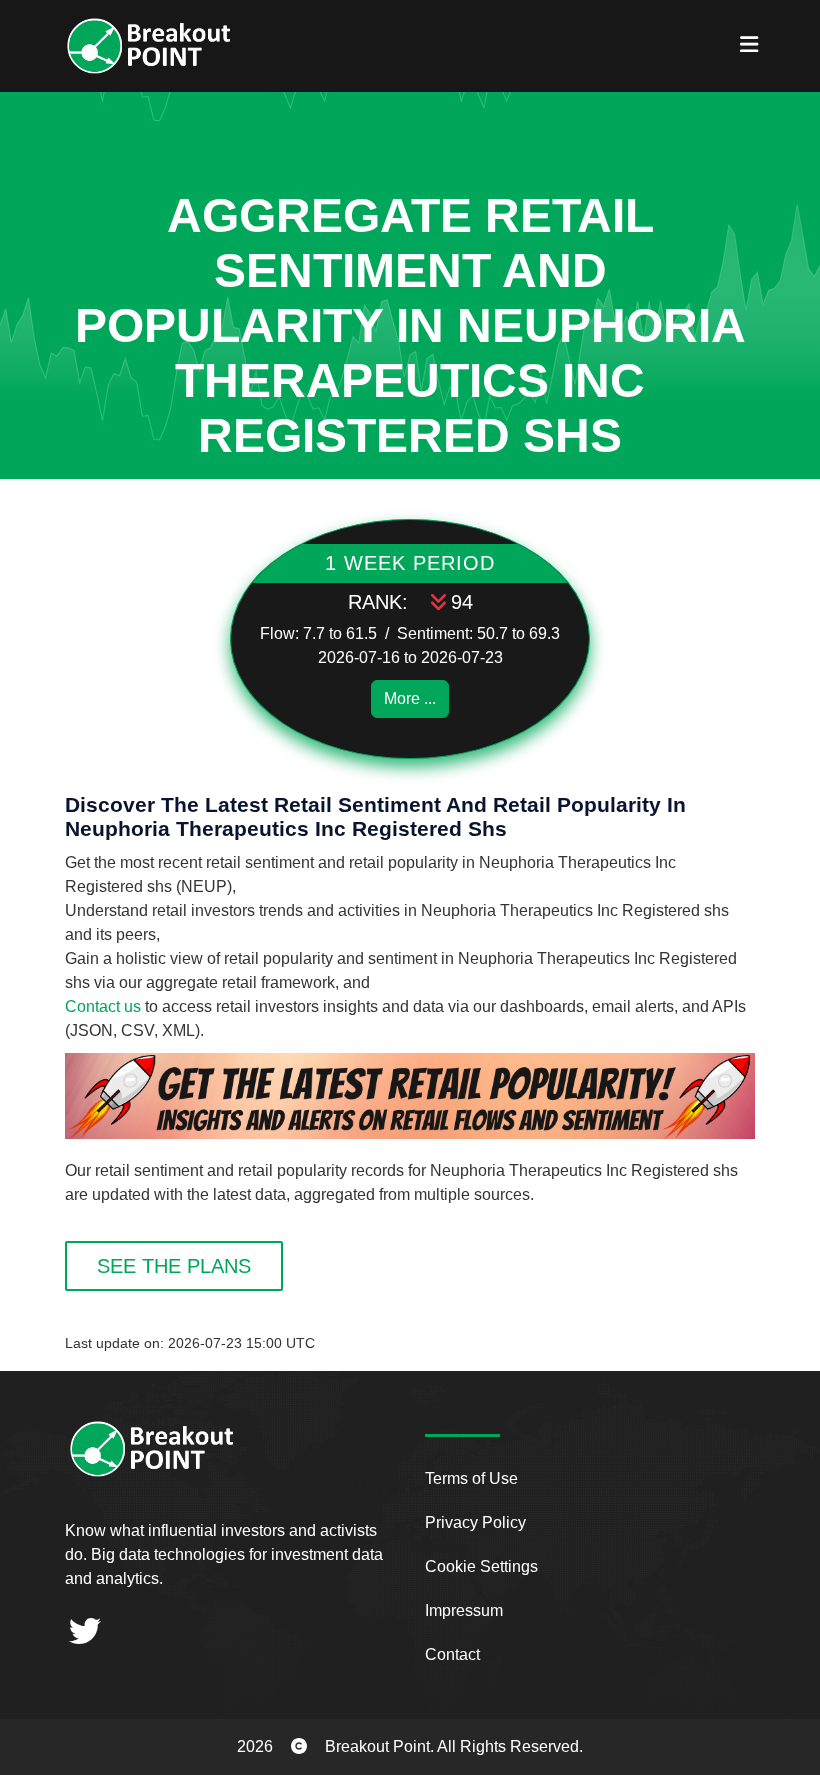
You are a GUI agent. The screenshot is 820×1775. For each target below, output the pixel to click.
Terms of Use (471, 1478)
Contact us (103, 1006)
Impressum (464, 1610)
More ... (410, 698)
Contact (452, 1654)
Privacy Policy (475, 1522)
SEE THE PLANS (174, 1266)
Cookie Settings (481, 1566)
